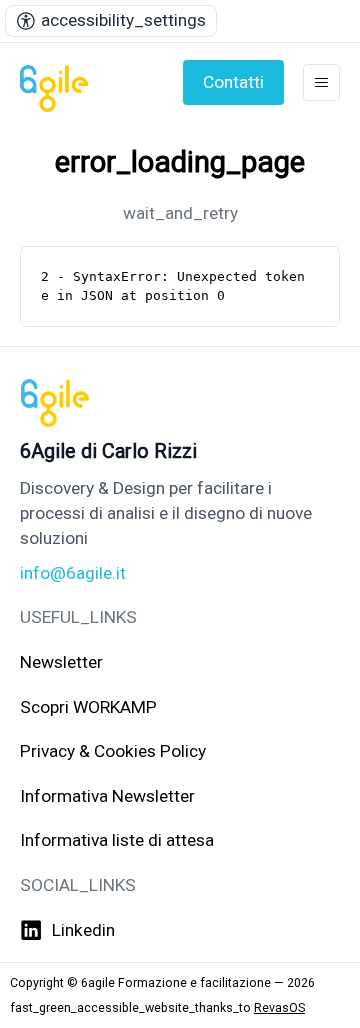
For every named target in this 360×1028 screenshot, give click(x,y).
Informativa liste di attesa (117, 840)
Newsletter (61, 662)
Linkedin (83, 930)
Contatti (233, 82)
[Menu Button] (321, 82)
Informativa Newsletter (107, 796)
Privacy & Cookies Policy (113, 751)
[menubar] (111, 21)
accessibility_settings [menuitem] (123, 20)
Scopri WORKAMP (88, 707)
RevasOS (279, 1007)
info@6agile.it (73, 573)
